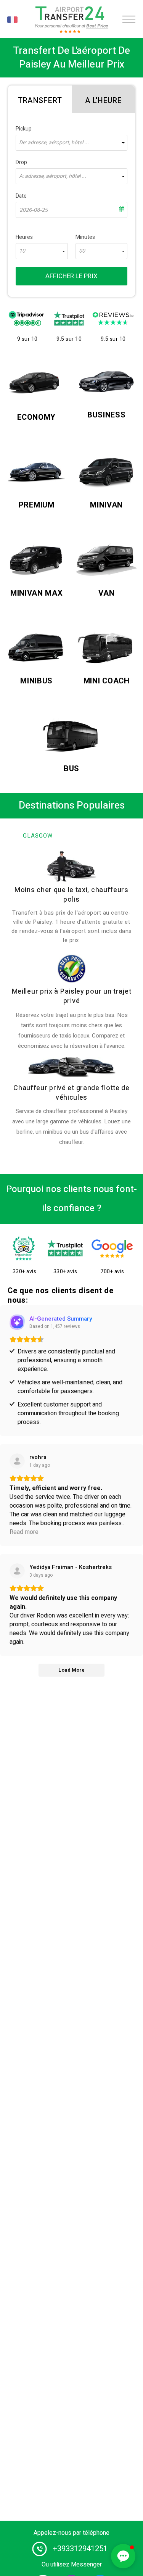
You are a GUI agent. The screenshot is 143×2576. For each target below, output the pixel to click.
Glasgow (38, 836)
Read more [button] (24, 1532)
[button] (123, 2556)
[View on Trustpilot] (17, 1461)
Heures (24, 237)
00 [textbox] (82, 251)
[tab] (40, 99)
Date (21, 196)
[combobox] (71, 143)
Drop (21, 162)
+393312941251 (80, 2549)
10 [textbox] (22, 251)
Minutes (85, 237)
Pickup (24, 129)
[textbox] (71, 143)
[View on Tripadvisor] (17, 1571)
